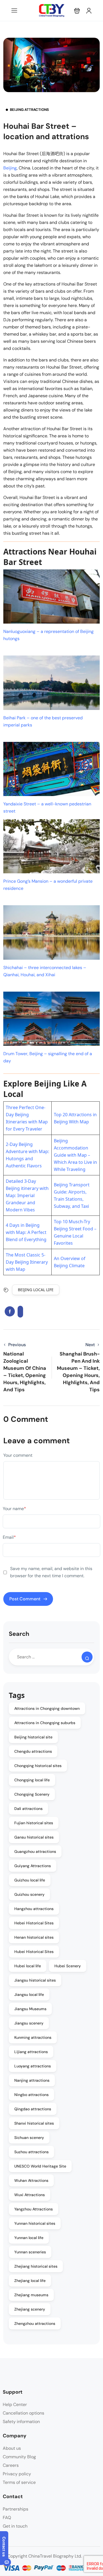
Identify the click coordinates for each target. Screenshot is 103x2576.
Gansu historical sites (34, 1837)
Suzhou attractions (31, 2152)
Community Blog (19, 2457)
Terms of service (19, 2482)
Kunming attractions (33, 2037)
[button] (77, 11)
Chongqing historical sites (38, 1766)
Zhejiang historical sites (36, 2266)
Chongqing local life (32, 1780)
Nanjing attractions (32, 2080)
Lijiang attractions (31, 2052)
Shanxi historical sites (34, 2123)
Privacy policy (17, 2474)
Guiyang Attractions (33, 1866)
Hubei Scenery (68, 1966)
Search (19, 1634)
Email (9, 1537)
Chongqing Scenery (32, 1794)
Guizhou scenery (29, 1894)
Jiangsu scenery (29, 2023)
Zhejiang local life (30, 2281)
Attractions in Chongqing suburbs (45, 1723)
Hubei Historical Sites (34, 1952)
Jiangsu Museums (30, 2009)
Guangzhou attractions (35, 1851)
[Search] (87, 1657)
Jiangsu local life (29, 1995)
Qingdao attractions (33, 2109)
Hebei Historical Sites (34, 1923)
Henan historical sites (34, 1937)
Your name (14, 1509)
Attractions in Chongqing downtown (47, 1708)
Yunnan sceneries (30, 2252)
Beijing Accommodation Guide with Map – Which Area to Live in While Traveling (75, 1155)
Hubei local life (28, 1966)
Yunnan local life (29, 2238)
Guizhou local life (30, 1880)
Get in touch (15, 2526)
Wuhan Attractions (31, 2180)
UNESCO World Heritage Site (40, 2166)
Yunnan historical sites (35, 2223)
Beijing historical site (33, 1737)
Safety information (21, 2422)
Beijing (10, 168)
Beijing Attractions (29, 110)
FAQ (7, 2518)
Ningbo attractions (31, 2095)
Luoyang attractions (33, 2066)
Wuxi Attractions (30, 2195)
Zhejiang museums (31, 2295)
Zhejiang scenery (30, 2309)
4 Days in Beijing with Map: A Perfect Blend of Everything (26, 1232)
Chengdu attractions (33, 1751)
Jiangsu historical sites (35, 1980)
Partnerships (16, 2509)
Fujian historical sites (34, 1823)
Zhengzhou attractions (35, 2323)
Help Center (15, 2404)
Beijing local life (36, 1290)
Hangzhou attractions (34, 1909)
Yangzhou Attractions (34, 2209)
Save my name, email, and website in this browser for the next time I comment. (51, 1572)
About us (12, 2448)
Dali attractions (28, 1809)
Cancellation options (23, 2413)
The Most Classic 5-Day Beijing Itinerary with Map (27, 1262)
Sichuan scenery (29, 2138)
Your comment (18, 1455)
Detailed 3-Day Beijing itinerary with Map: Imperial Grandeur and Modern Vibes (27, 1195)
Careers (11, 2465)
